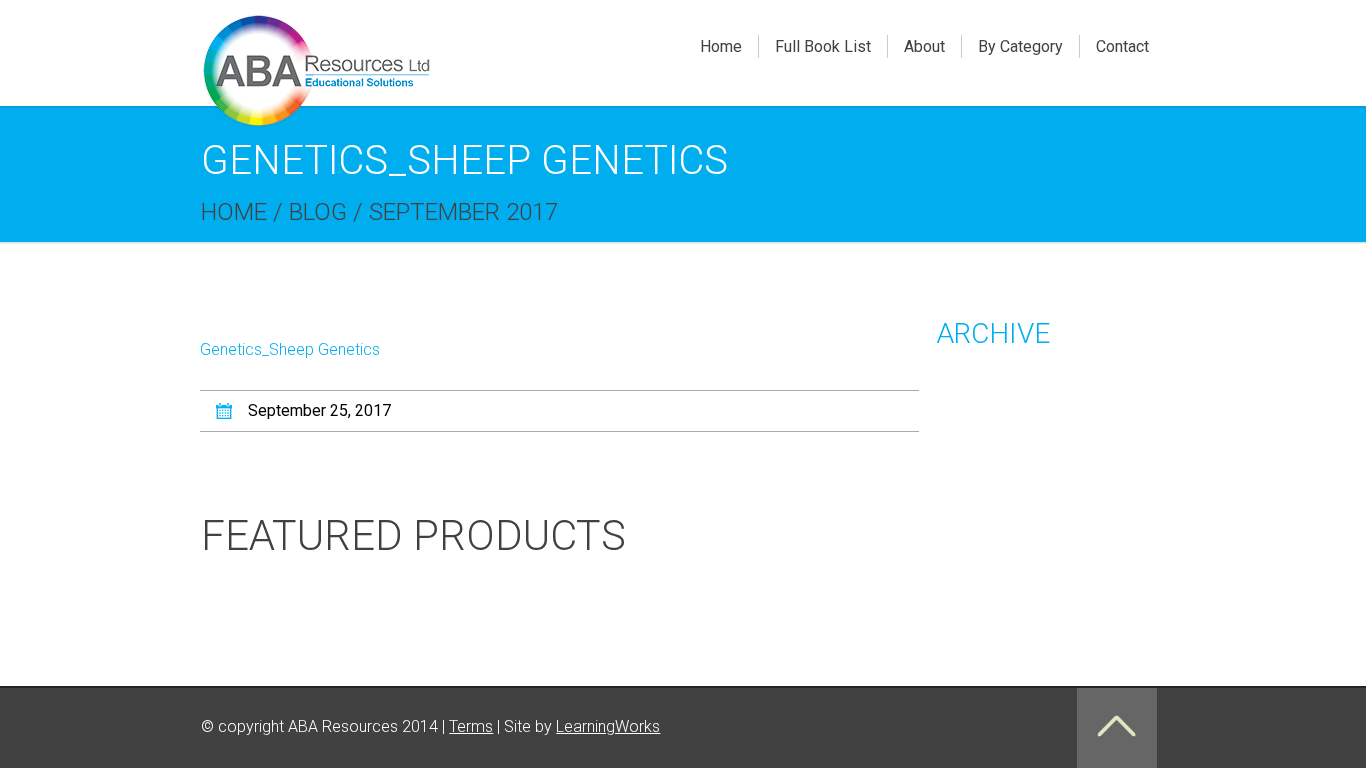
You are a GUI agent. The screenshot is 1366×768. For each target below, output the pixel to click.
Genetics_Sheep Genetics (290, 349)
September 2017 (463, 212)
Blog (318, 212)
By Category (1020, 46)
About (924, 46)
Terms (471, 726)
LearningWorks (608, 726)
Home (721, 46)
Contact (1122, 46)
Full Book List (823, 46)
